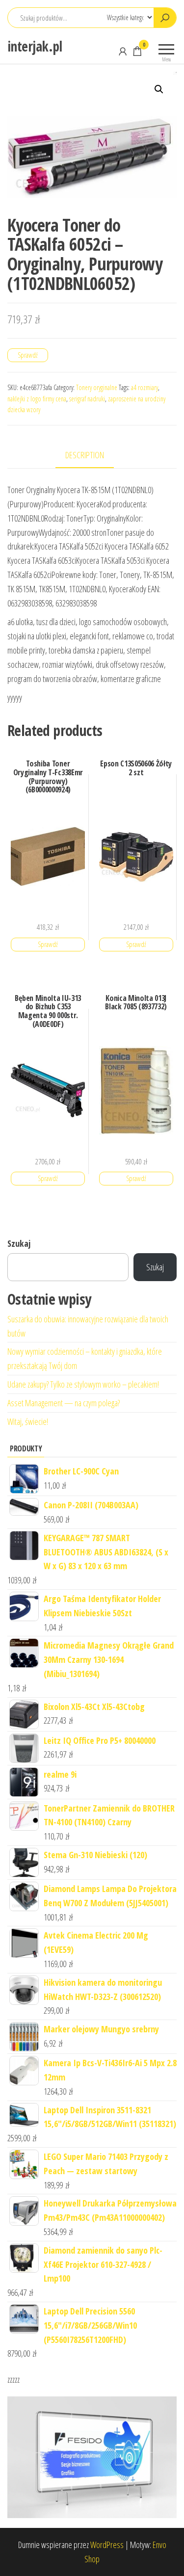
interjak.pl (35, 46)
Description (85, 455)
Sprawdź (28, 355)
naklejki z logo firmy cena (37, 399)
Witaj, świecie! (28, 1421)
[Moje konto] (123, 51)
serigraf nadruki (87, 399)
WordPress (107, 2545)
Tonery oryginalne (97, 387)
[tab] (92, 456)
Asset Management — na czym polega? (64, 1403)
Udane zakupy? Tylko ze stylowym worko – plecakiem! (83, 1384)
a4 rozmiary (145, 387)
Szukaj (19, 1243)
